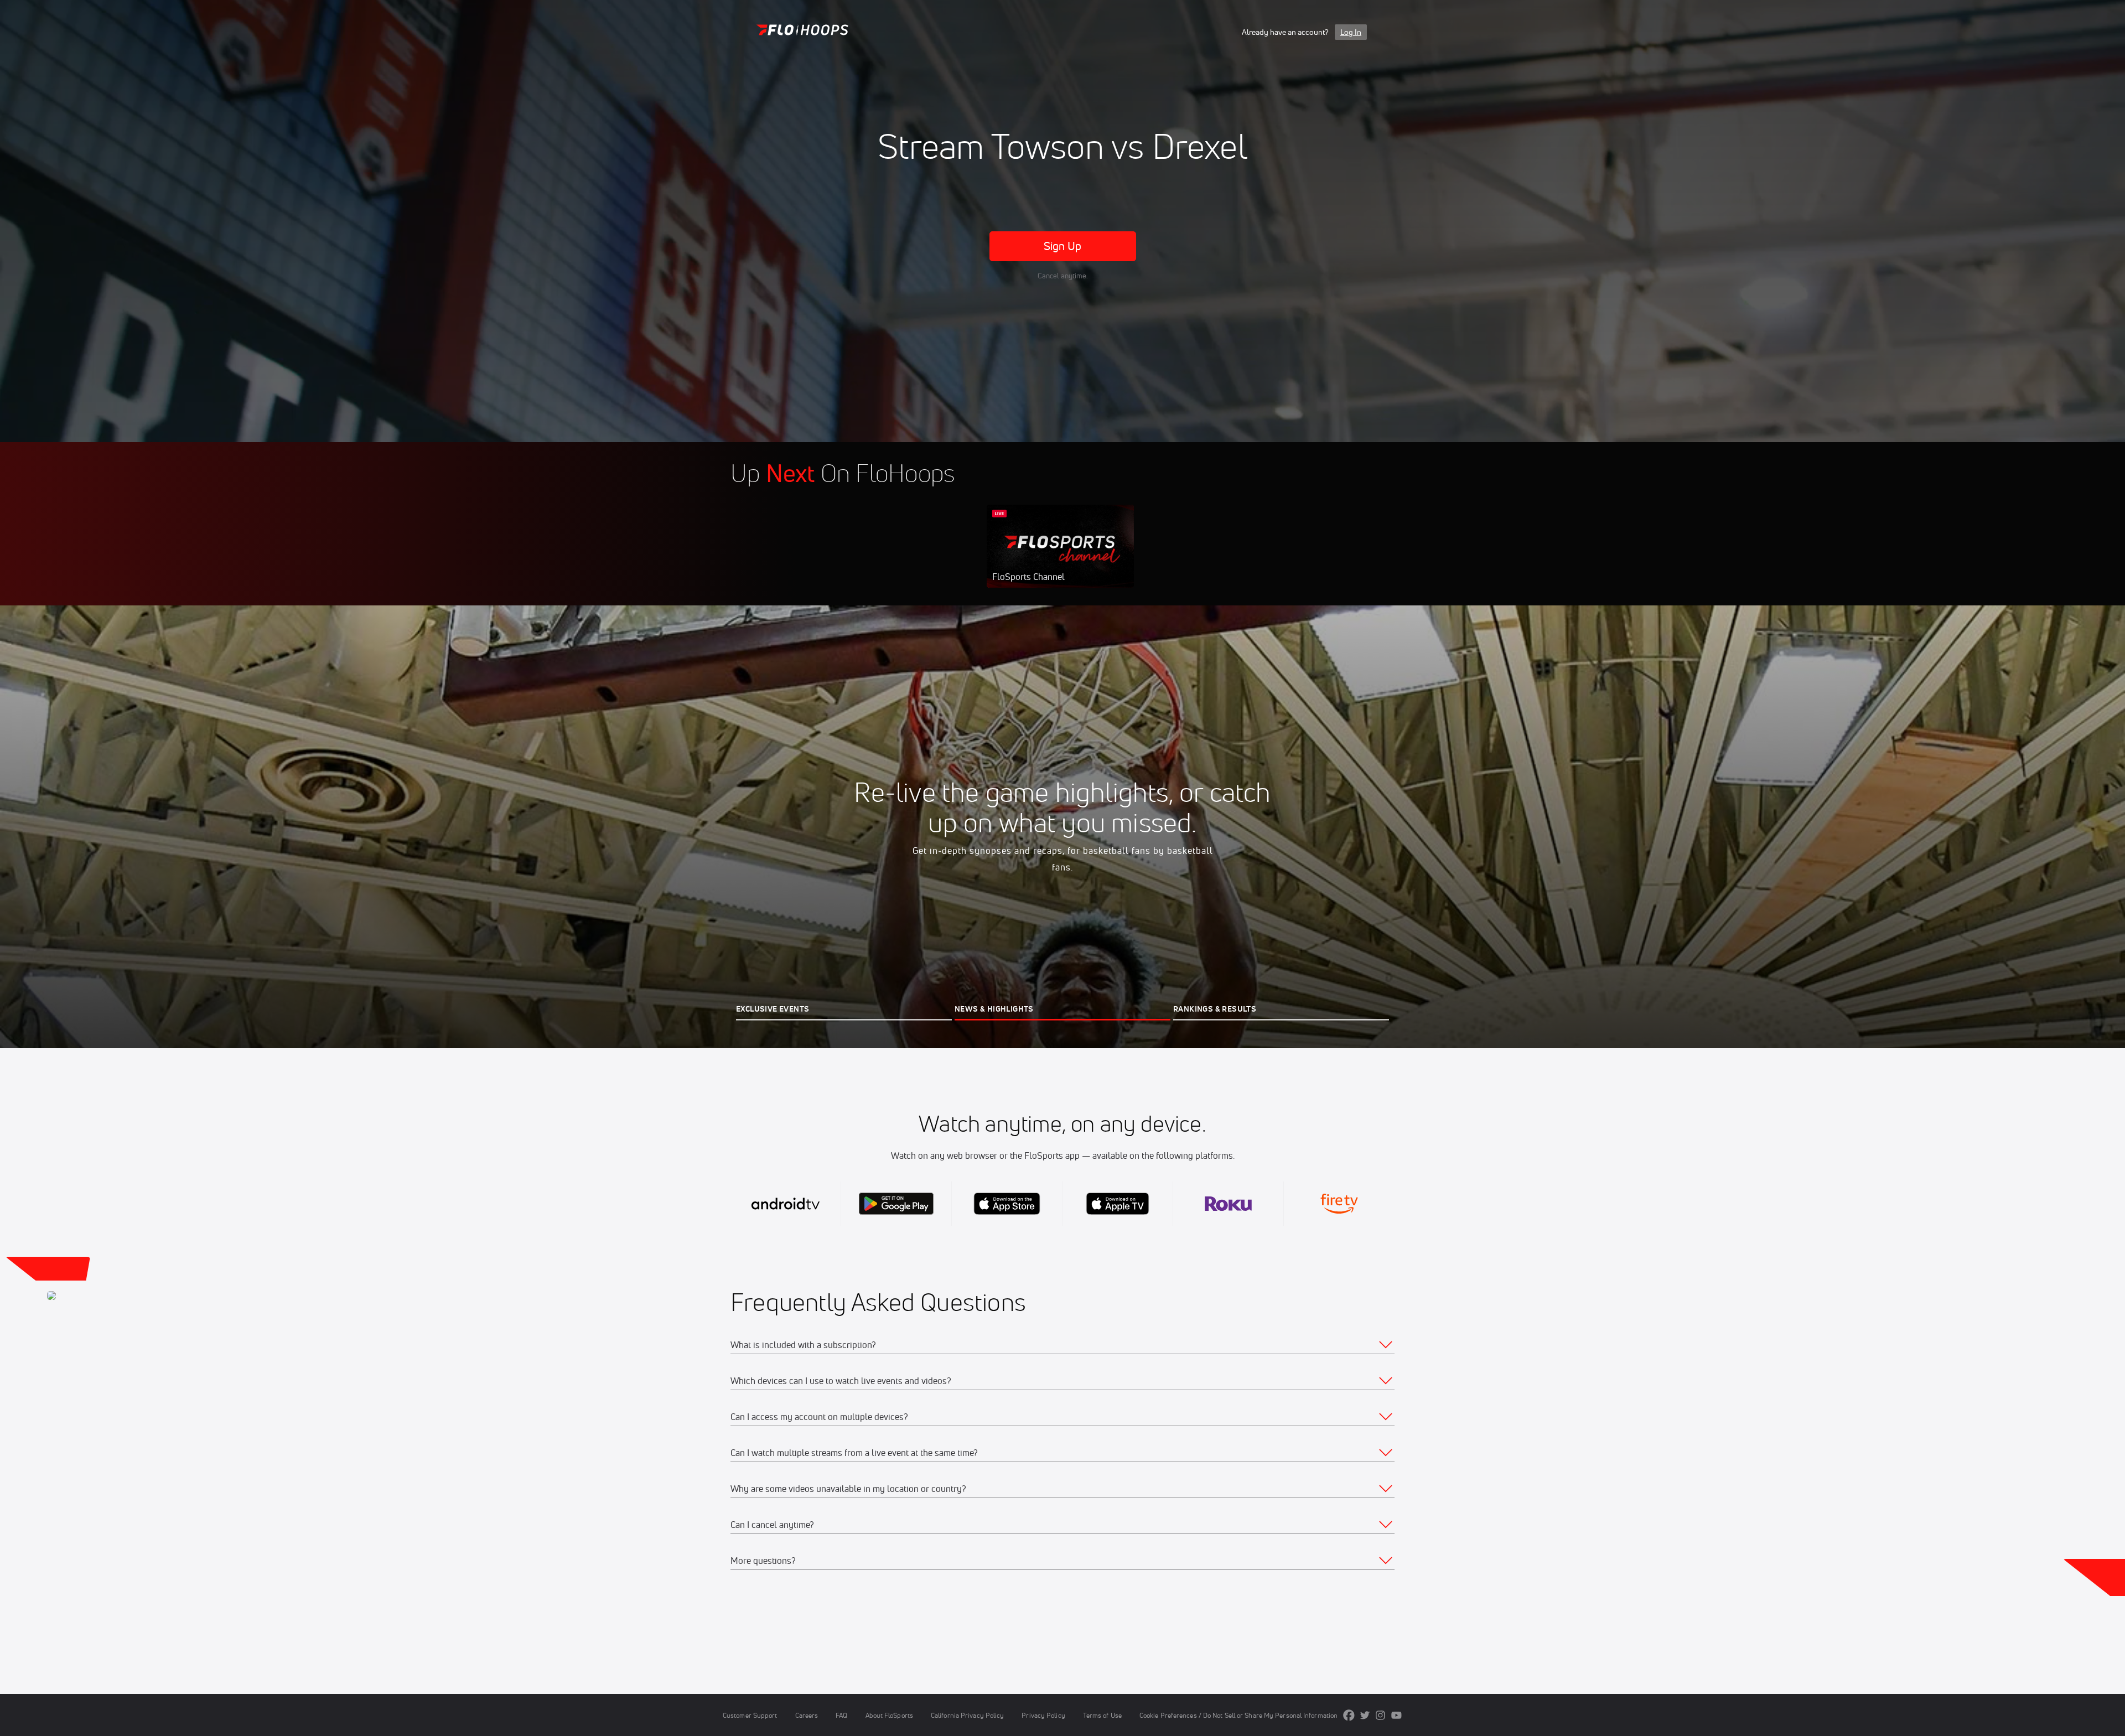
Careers (807, 1715)
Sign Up (1063, 246)
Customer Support (750, 1715)
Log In (1351, 32)
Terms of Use (1102, 1715)
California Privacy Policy (967, 1715)
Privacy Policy (1043, 1715)
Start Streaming (1060, 557)
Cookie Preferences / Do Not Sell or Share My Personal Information (1238, 1715)
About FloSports (889, 1715)
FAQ (841, 1715)
